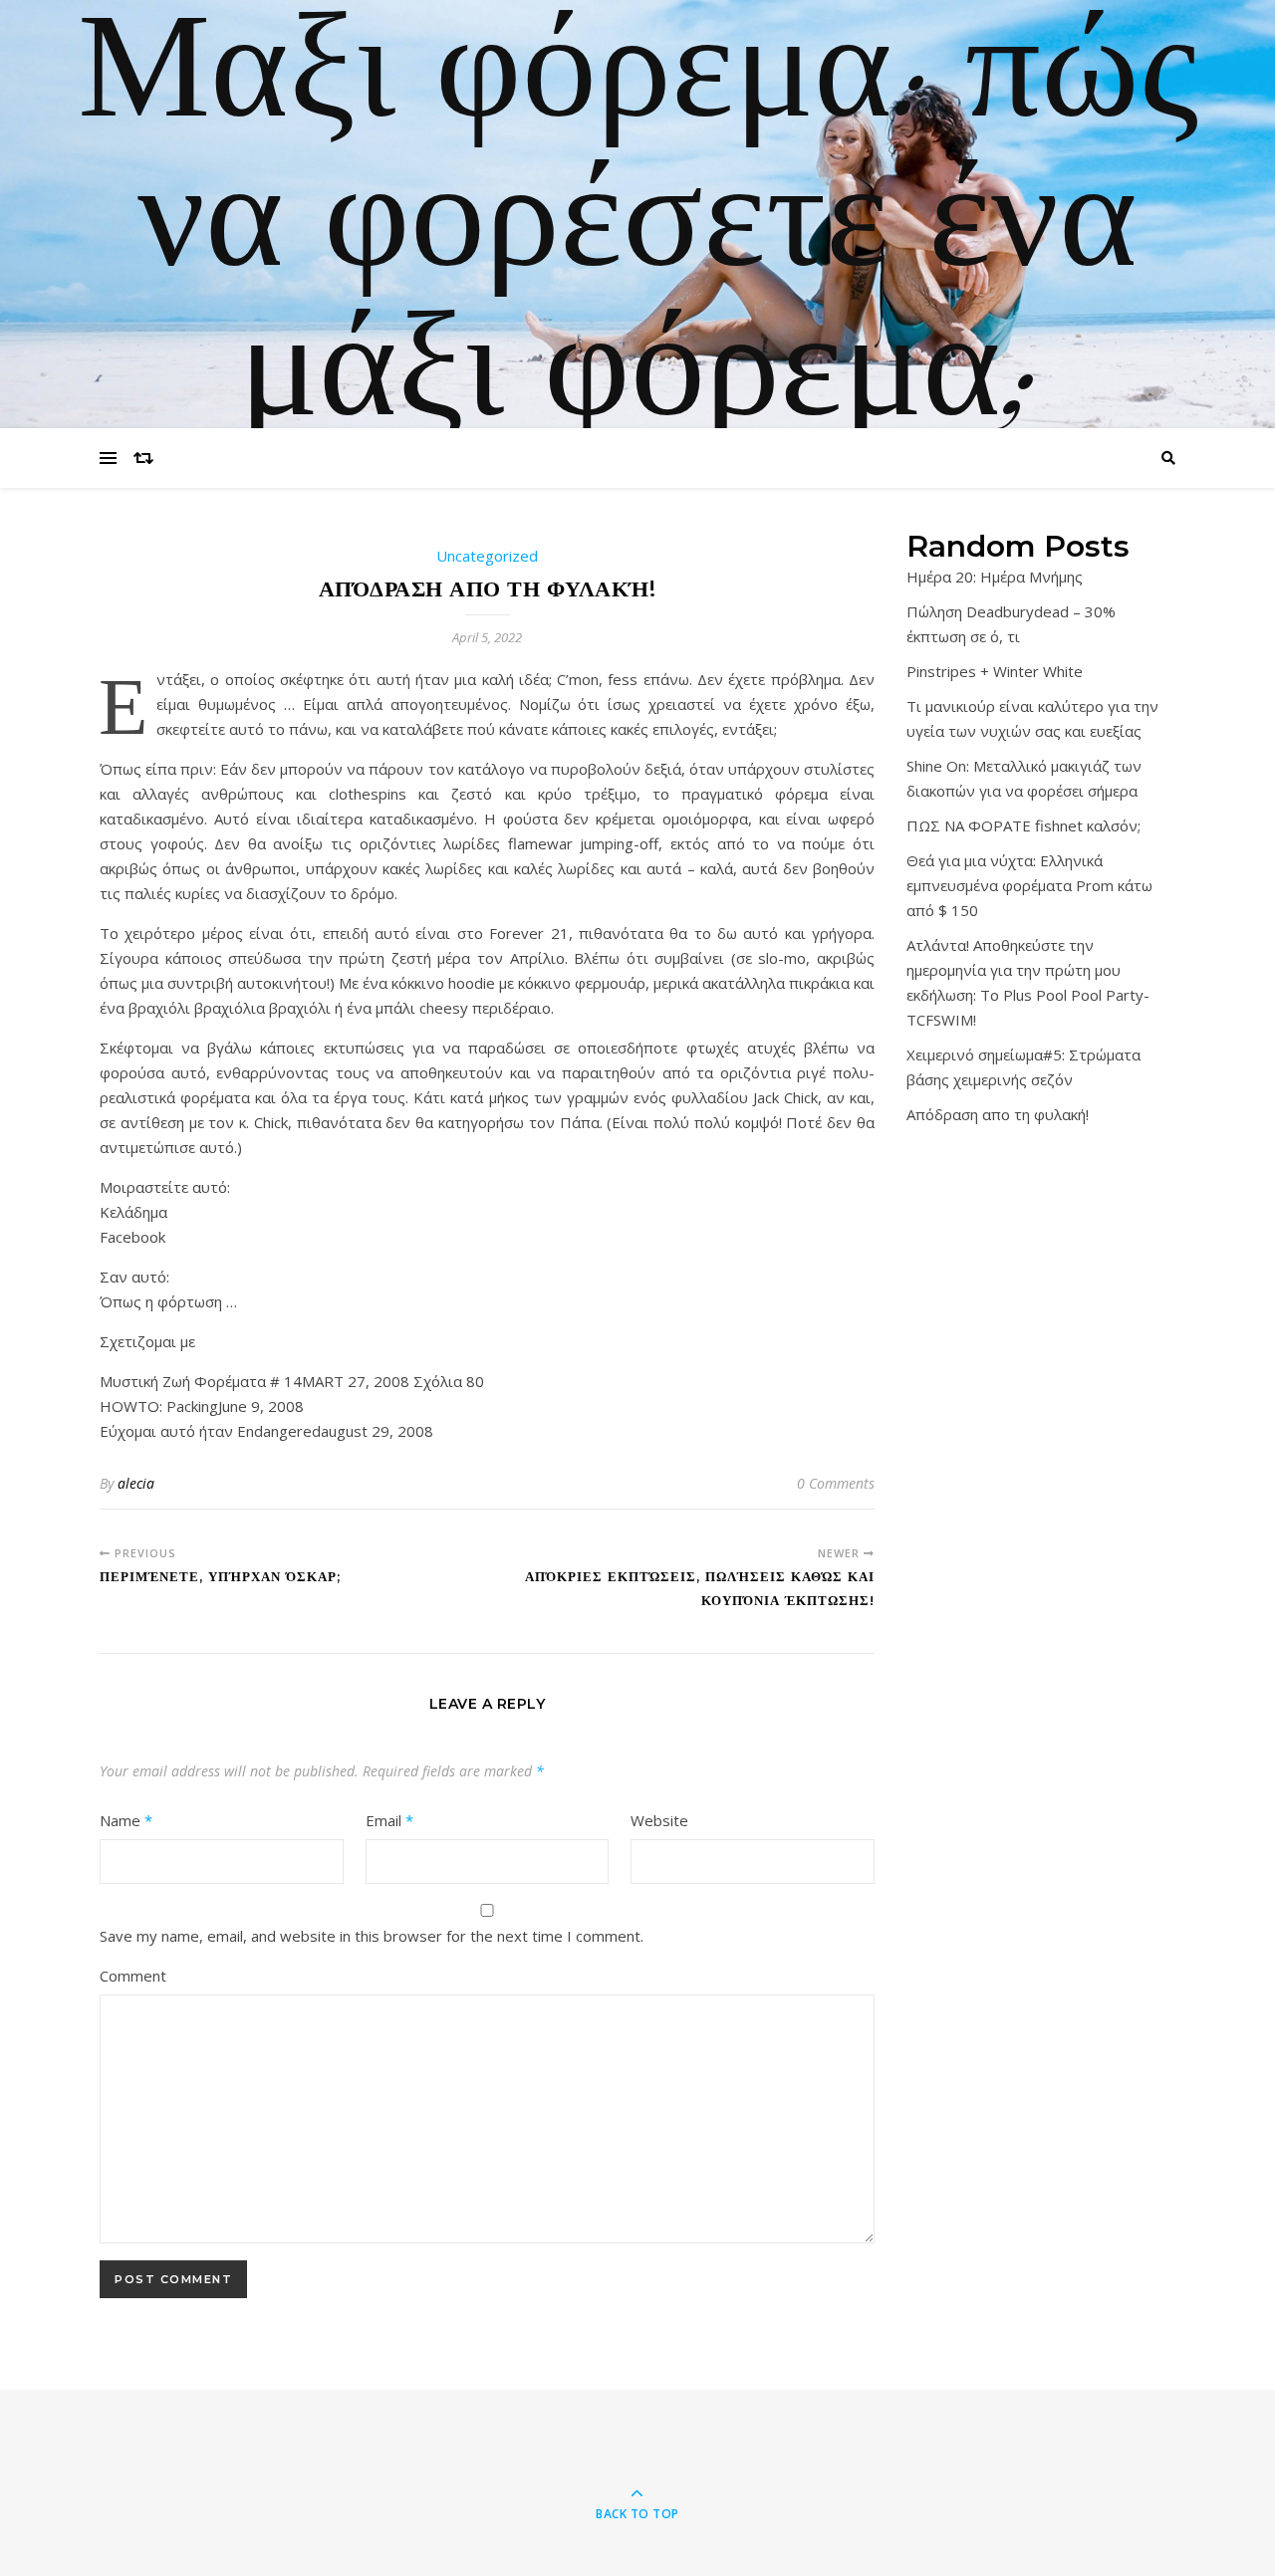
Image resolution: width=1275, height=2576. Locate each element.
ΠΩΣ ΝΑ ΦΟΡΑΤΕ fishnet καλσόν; (1023, 825)
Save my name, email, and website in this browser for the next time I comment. (372, 1936)
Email (389, 1820)
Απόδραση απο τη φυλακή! (998, 1114)
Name (126, 1820)
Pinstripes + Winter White (995, 671)
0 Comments (836, 1483)
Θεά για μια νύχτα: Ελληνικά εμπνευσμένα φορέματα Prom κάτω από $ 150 (1029, 885)
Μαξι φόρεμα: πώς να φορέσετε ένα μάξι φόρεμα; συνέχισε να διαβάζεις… (638, 373)
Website (659, 1820)
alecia (136, 1483)
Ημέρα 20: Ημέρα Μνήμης (995, 577)
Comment (133, 1976)
